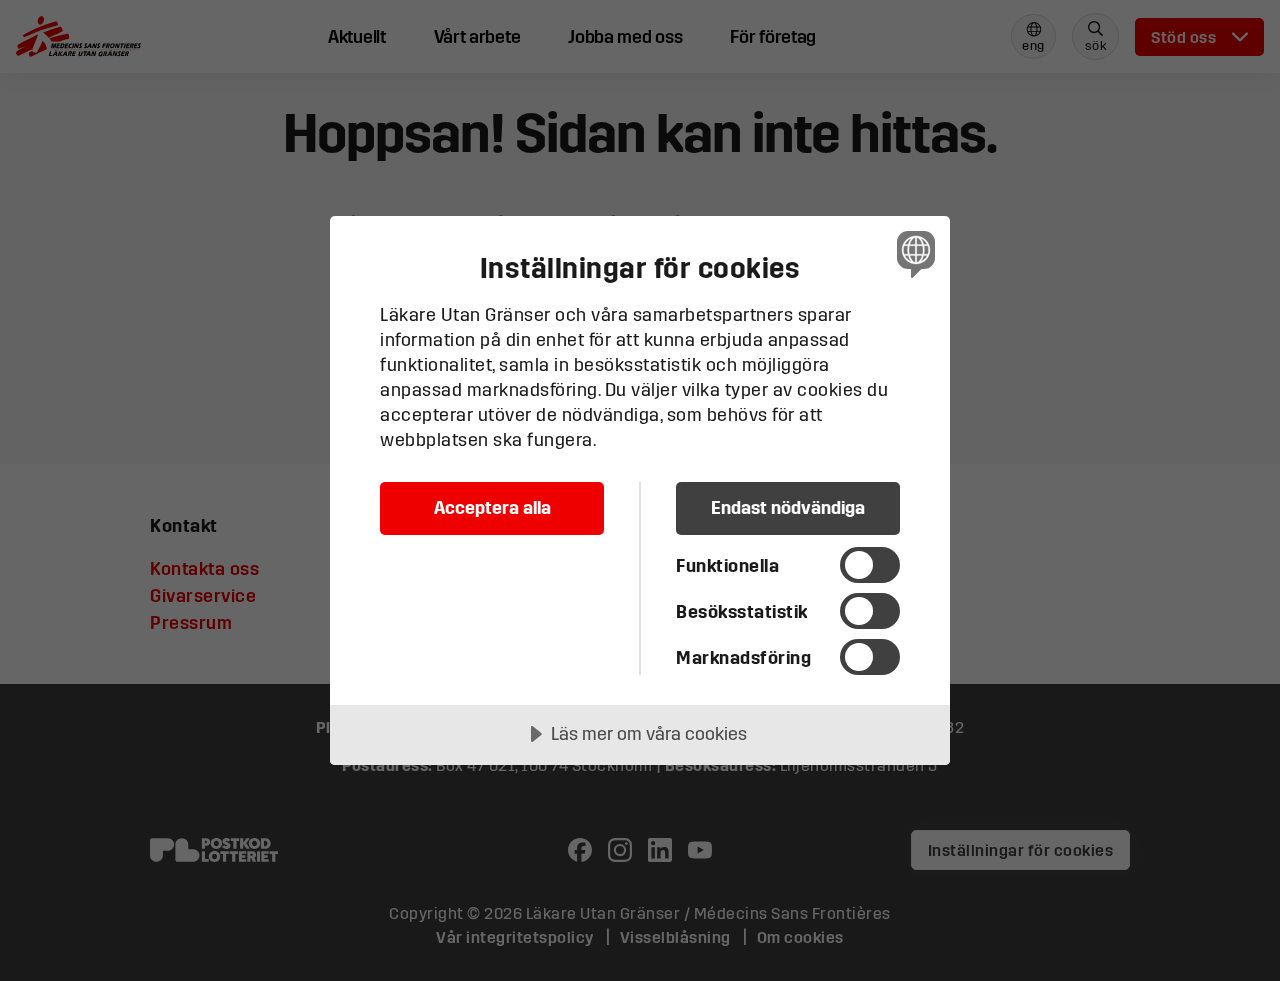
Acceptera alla (492, 507)
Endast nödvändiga (788, 507)
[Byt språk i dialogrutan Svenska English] (912, 253)
